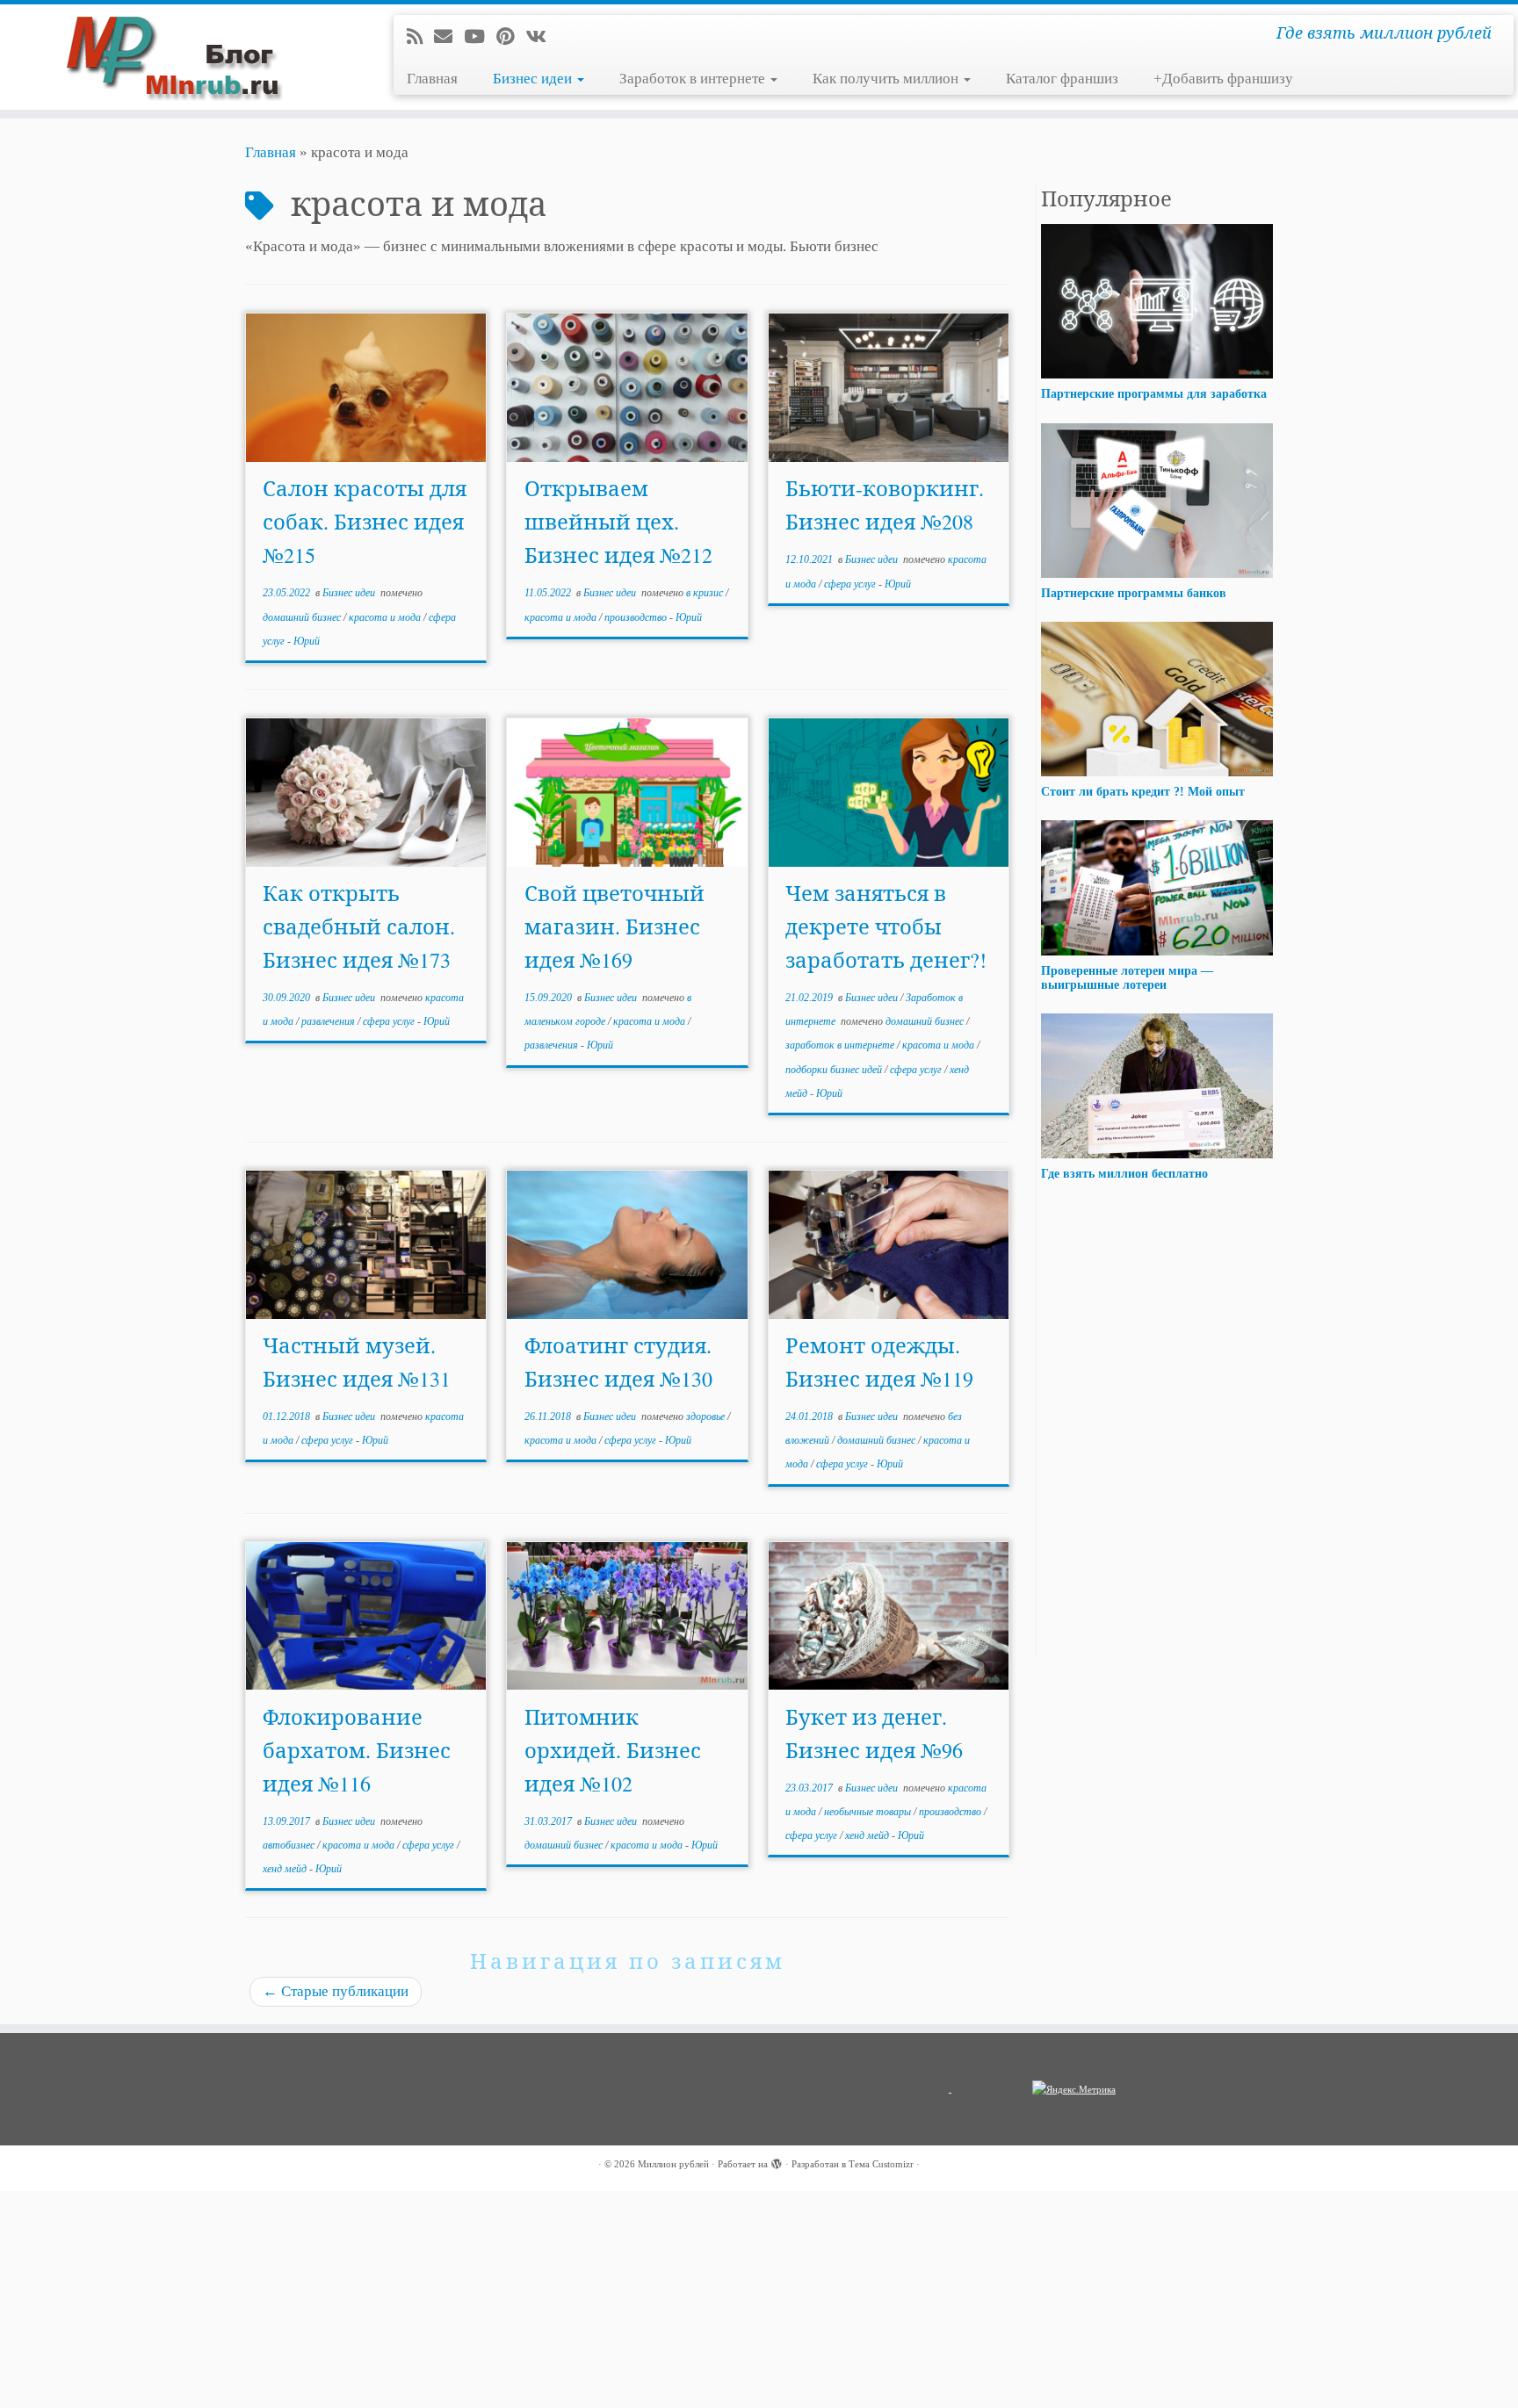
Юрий (307, 641)
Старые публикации (336, 1991)
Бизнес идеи (534, 79)
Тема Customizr (881, 2164)
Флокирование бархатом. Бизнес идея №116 (357, 1750)
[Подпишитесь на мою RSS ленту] (420, 37)
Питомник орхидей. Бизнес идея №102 (613, 1750)
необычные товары (869, 1812)
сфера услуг (851, 584)
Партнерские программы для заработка (1154, 394)
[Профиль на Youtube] (480, 37)
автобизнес (290, 1845)
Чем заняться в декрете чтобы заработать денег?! (886, 926)
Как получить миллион (887, 79)
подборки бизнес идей (835, 1070)
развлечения (329, 1021)
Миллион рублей (673, 2164)
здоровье (707, 1417)
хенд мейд (286, 1869)
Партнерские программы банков (1134, 593)
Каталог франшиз (1062, 79)
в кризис (706, 593)
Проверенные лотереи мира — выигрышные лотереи (1127, 977)
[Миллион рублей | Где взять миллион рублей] (175, 57)
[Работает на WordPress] (777, 2161)
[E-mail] (449, 37)
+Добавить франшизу (1223, 79)
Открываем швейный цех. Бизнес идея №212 (618, 522)
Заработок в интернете (694, 79)
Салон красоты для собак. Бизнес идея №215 (365, 522)
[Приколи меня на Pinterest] (511, 37)
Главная (432, 79)
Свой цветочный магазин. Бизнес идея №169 (614, 926)
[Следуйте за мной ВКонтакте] (542, 37)
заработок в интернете (841, 1045)
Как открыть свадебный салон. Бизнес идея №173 (359, 926)
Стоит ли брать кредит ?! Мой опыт (1143, 792)
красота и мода (386, 617)
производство (637, 617)
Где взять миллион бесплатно (1124, 1174)
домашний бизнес (303, 617)
